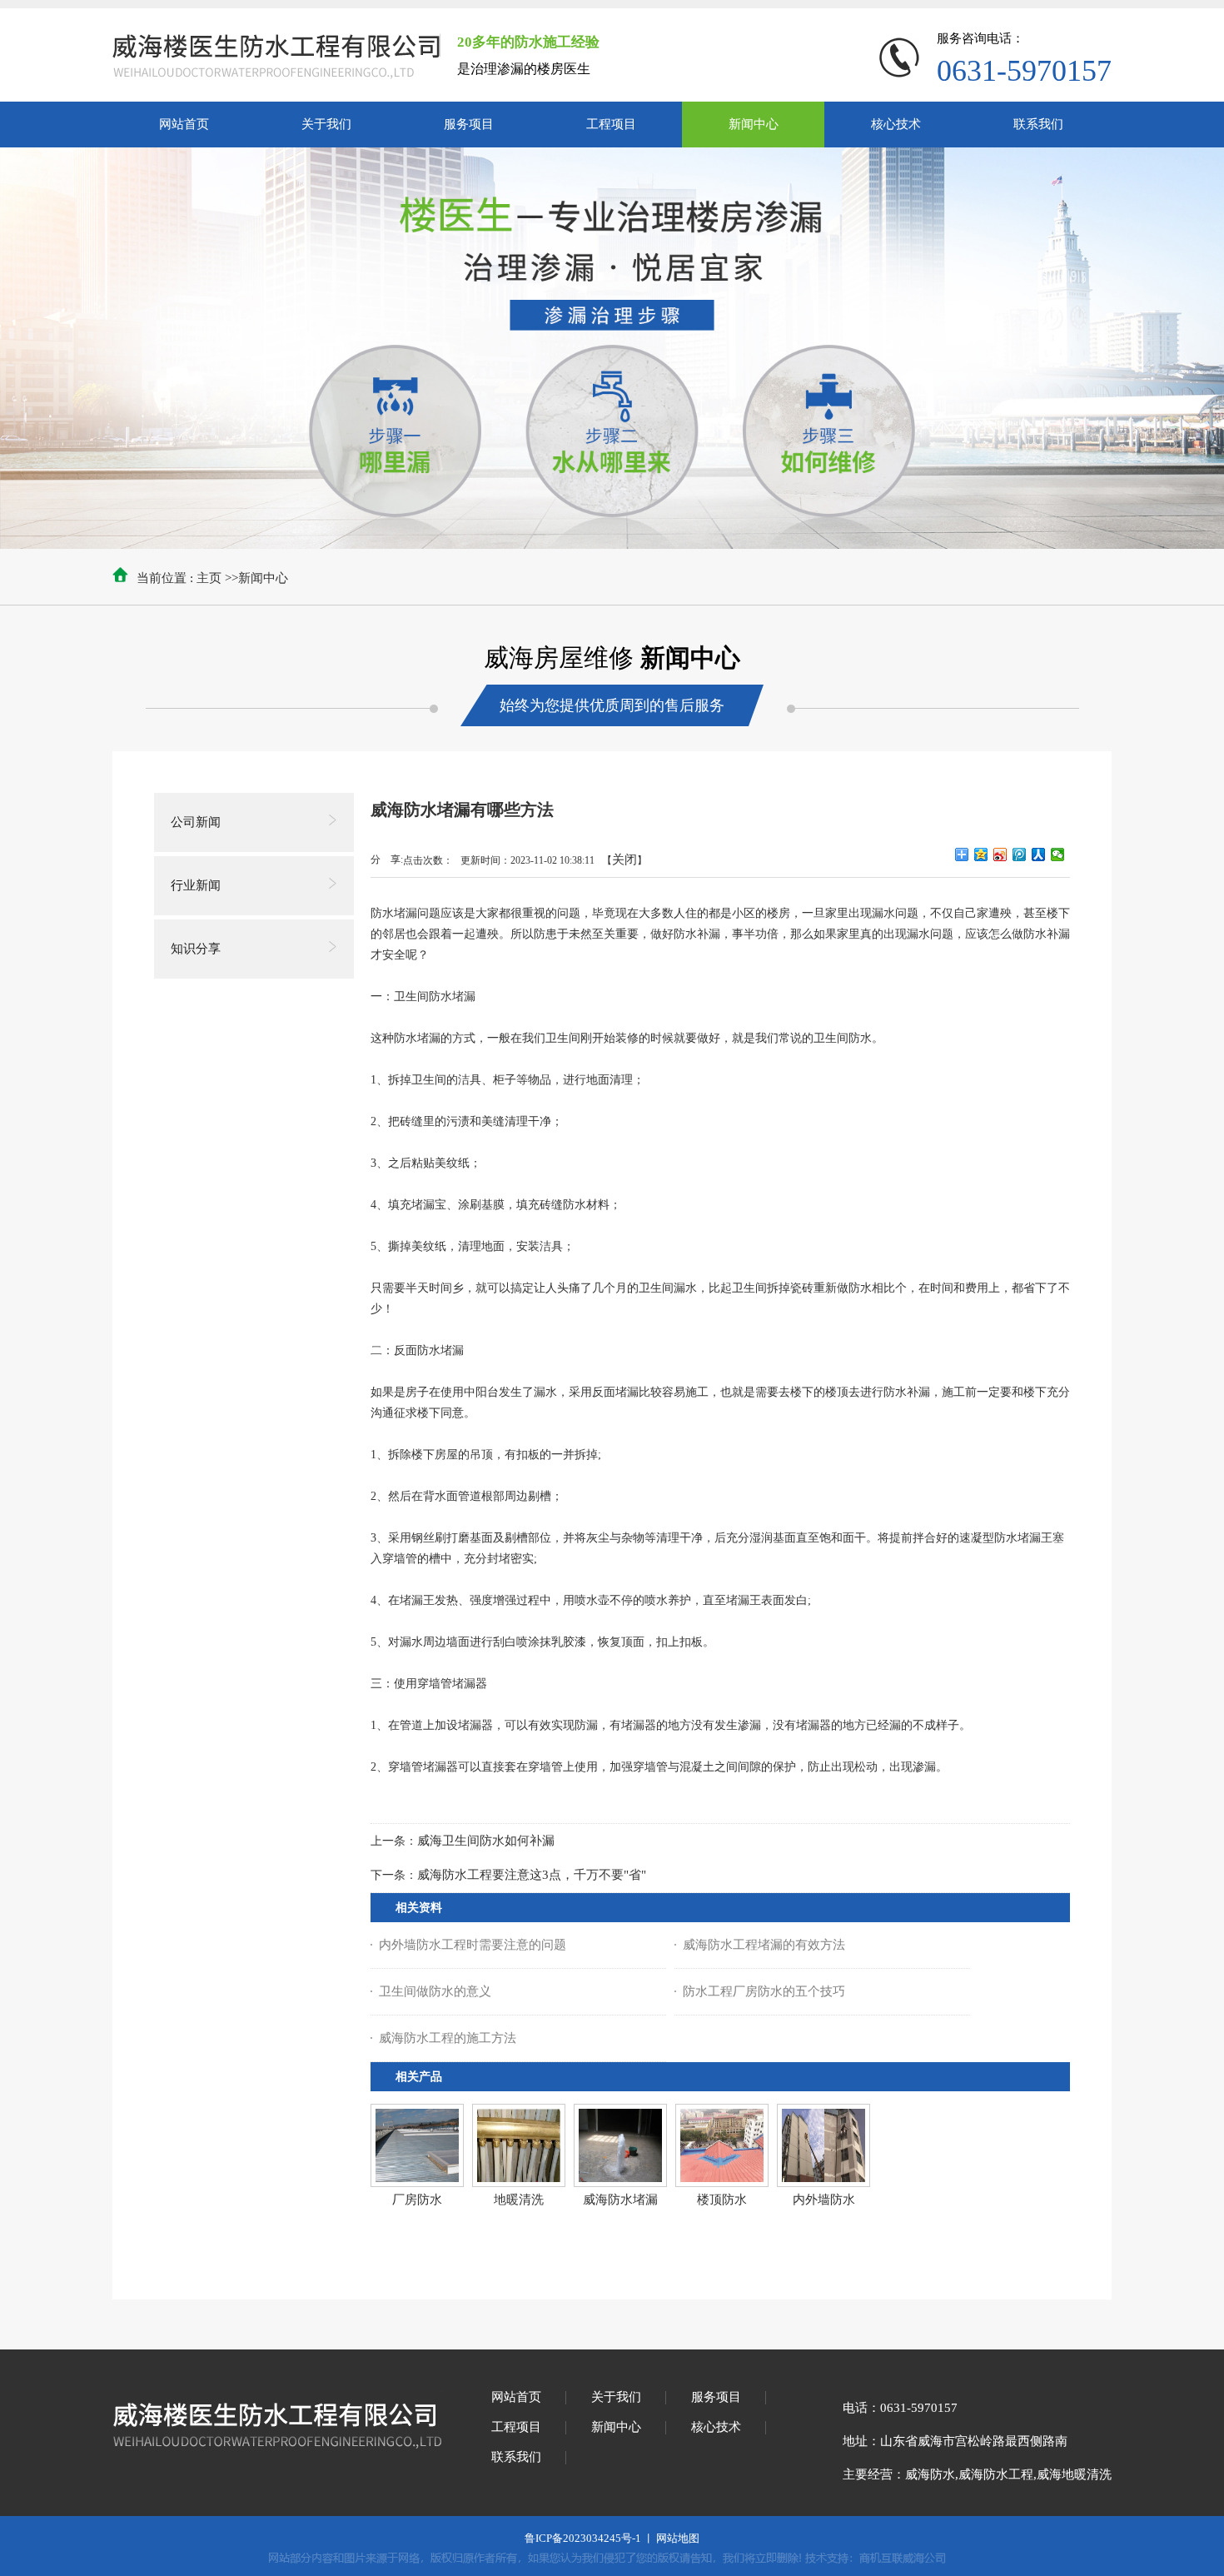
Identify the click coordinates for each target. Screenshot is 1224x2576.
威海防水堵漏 (620, 2200)
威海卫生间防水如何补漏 (486, 1841)
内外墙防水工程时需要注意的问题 (473, 1945)
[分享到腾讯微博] (1020, 855)
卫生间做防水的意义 (435, 1991)
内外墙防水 (824, 2200)
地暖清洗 (519, 2200)
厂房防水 (417, 2200)
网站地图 (678, 2538)
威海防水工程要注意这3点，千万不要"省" (532, 1875)
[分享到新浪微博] (1000, 855)
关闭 (624, 859)
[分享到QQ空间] (981, 855)
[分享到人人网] (1039, 855)
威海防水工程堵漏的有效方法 (764, 1945)
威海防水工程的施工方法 (448, 2038)
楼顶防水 (722, 2200)
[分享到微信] (1058, 855)
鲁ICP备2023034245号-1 (583, 2538)
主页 (209, 578)
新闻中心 (263, 578)
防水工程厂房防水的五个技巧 (764, 1991)
